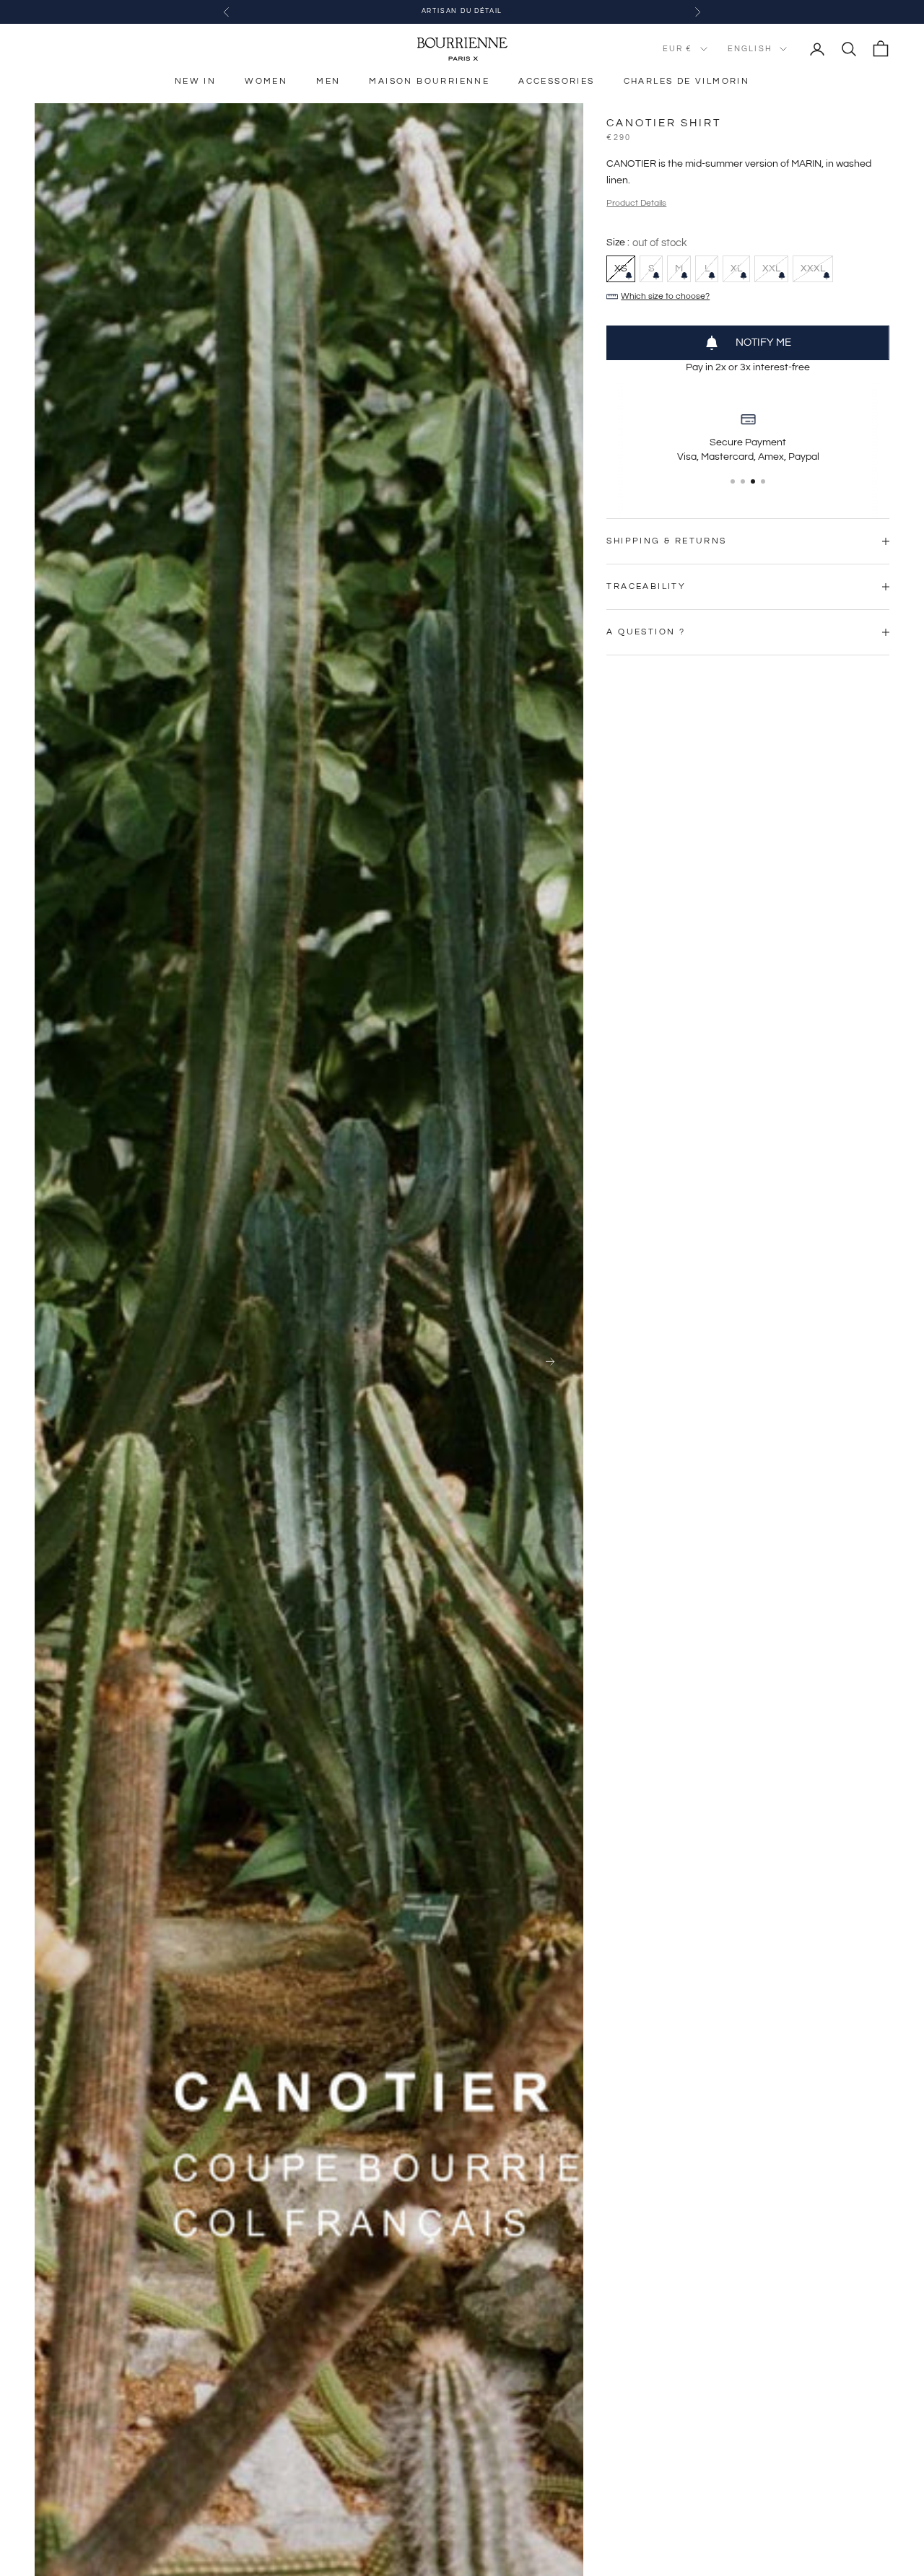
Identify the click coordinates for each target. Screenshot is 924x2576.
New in (195, 81)
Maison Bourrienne (429, 81)
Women (266, 81)
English (750, 49)
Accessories (556, 81)
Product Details (636, 203)
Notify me (763, 342)
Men (328, 81)
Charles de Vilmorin (687, 81)
